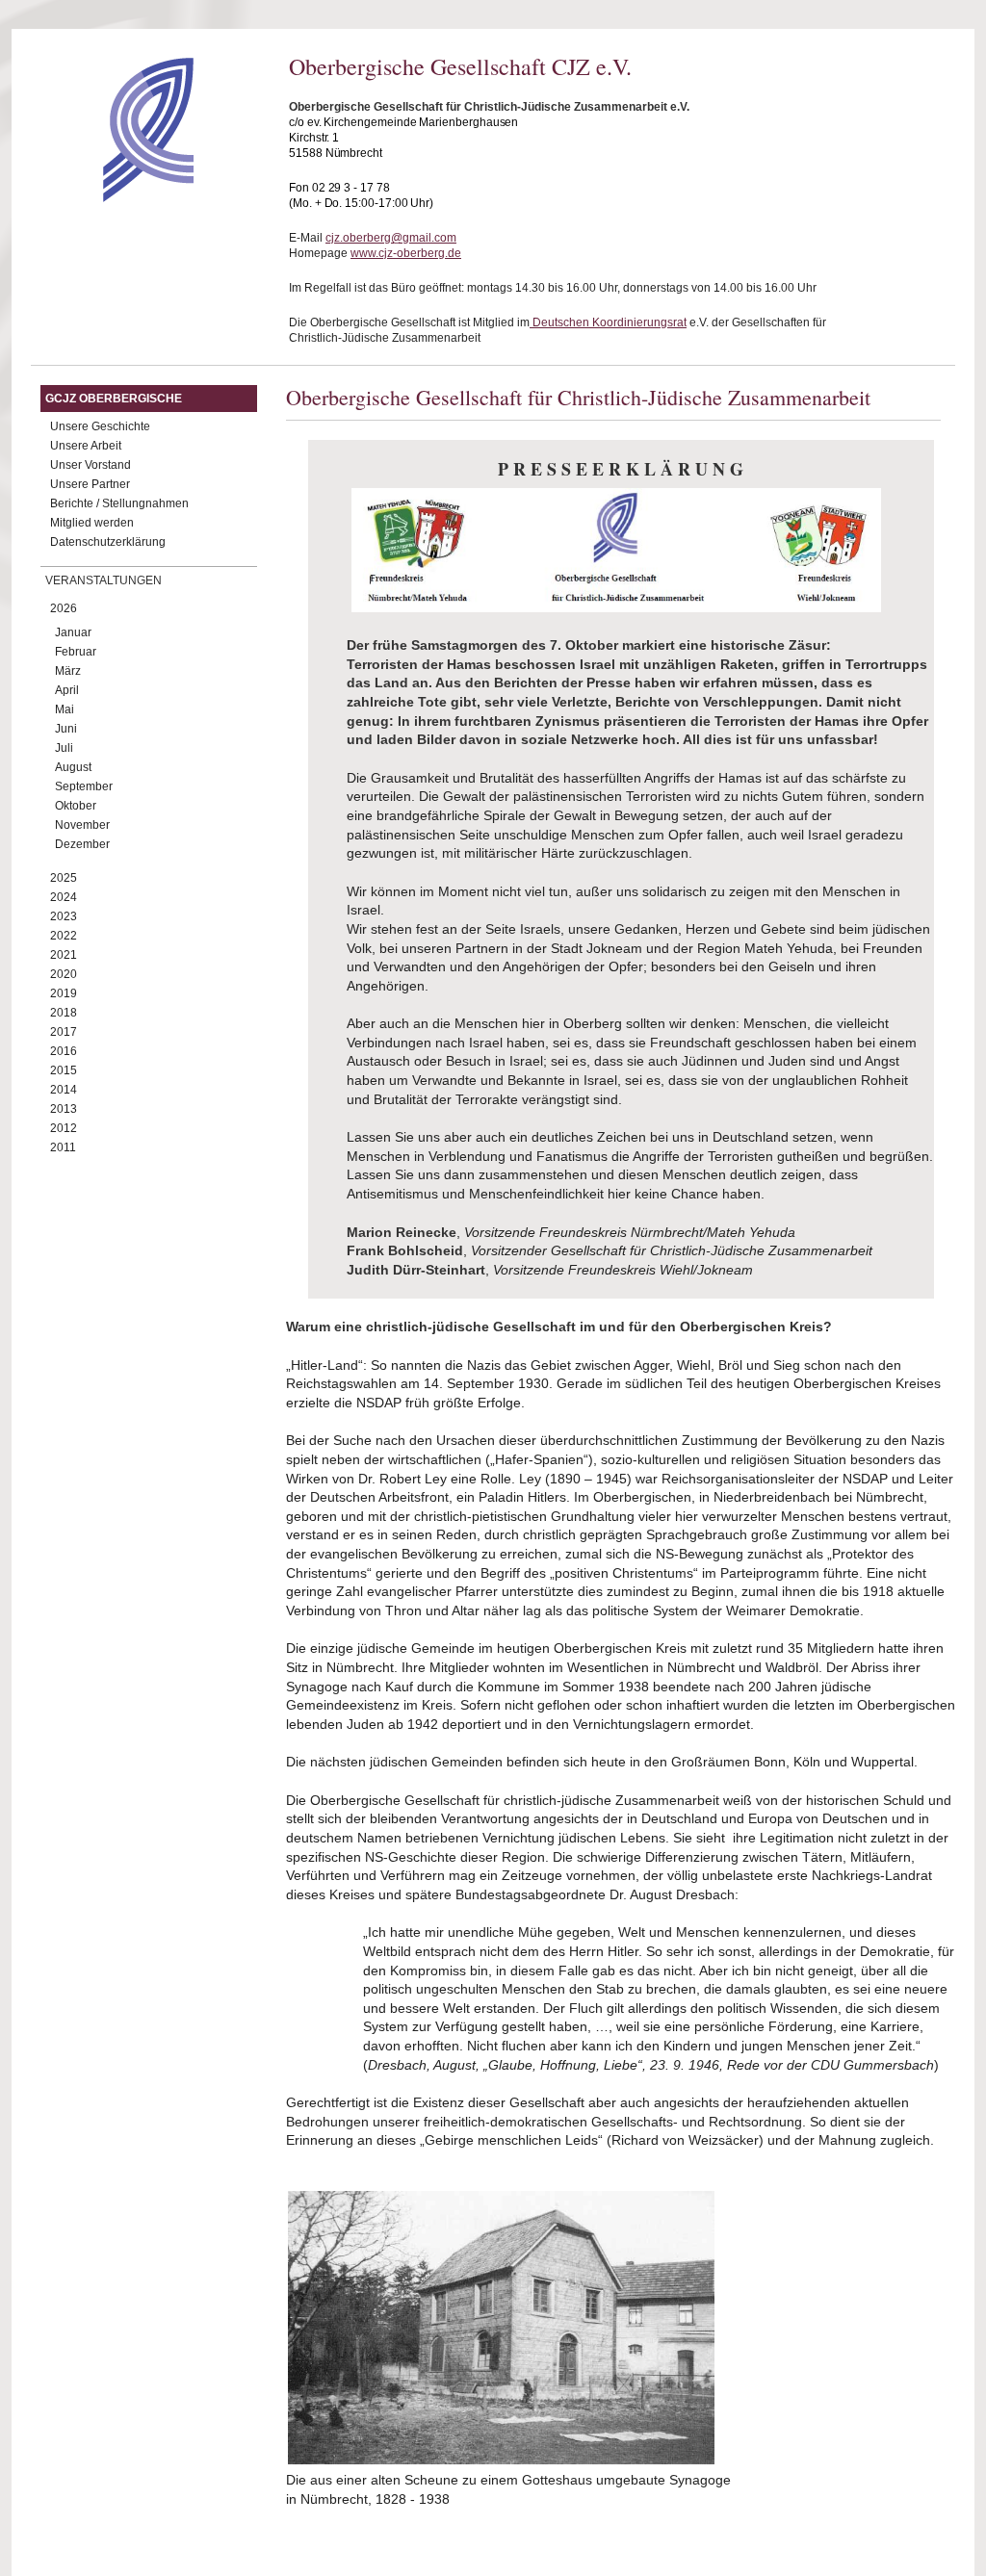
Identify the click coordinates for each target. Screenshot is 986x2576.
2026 (64, 608)
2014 (64, 1090)
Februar (76, 652)
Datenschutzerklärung (108, 542)
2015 (64, 1070)
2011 (63, 1147)
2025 (64, 878)
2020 (64, 974)
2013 (64, 1109)
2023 (64, 916)
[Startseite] (114, 197)
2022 (64, 936)
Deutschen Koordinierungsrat (608, 322)
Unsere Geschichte (100, 426)
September (84, 786)
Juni (66, 729)
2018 (64, 1013)
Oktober (76, 806)
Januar (73, 632)
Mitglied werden (92, 523)
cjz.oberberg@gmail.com (391, 238)
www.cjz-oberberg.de (406, 253)
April (67, 690)
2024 (64, 897)
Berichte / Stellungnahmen (119, 503)
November (82, 825)
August (73, 767)
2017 (64, 1032)
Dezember (82, 844)
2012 (64, 1128)
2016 (64, 1051)
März (68, 671)
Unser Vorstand (91, 465)
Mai (65, 709)
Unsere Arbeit (86, 446)
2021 (64, 955)
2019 (64, 993)
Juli (64, 748)
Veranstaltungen (104, 580)
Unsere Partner (90, 484)
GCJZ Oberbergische (114, 399)
